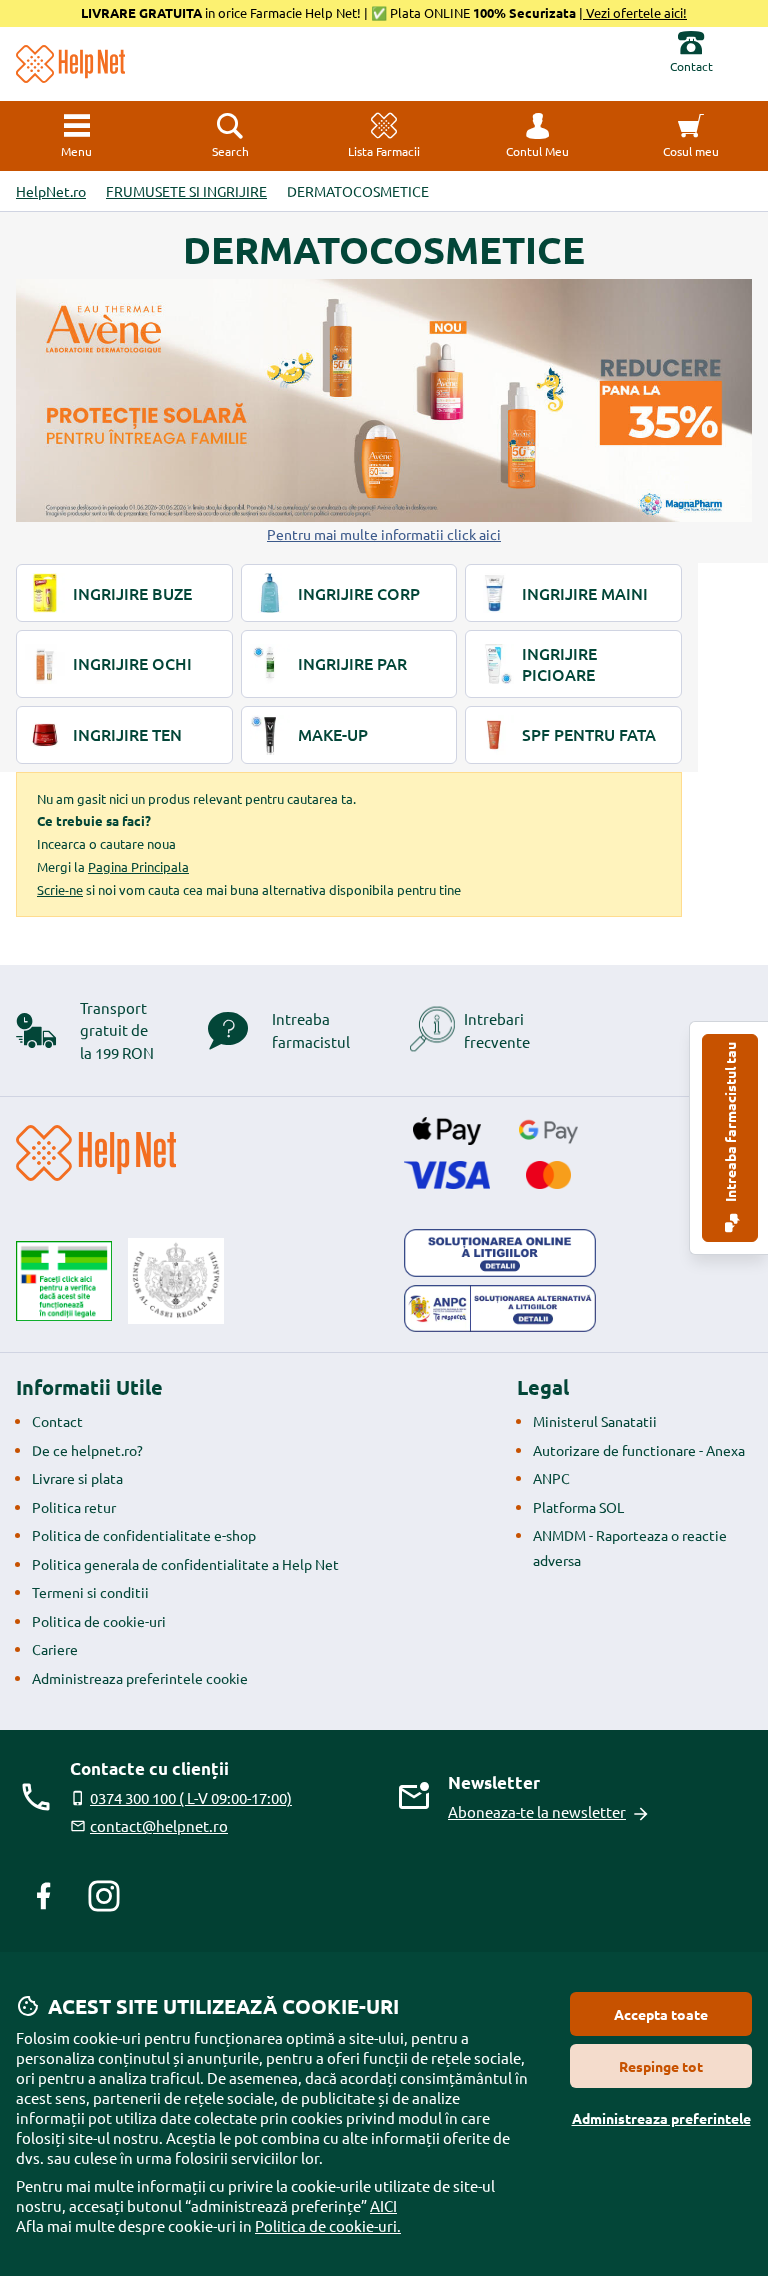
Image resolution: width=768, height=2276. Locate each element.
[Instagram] (104, 1896)
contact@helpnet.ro (159, 1825)
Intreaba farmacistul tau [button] (730, 1123)
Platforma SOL (578, 1507)
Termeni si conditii (90, 1592)
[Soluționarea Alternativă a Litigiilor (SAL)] (500, 1309)
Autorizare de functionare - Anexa (639, 1450)
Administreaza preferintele (661, 2118)
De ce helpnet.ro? (87, 1450)
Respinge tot (661, 2066)
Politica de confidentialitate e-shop (144, 1535)
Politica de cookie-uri (99, 1621)
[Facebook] (44, 1896)
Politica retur (74, 1507)
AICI (383, 2205)
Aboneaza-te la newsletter (537, 1811)
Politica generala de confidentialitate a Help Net (185, 1564)
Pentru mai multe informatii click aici (384, 534)
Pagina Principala (138, 866)
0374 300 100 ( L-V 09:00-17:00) (191, 1797)
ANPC (551, 1478)
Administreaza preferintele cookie (140, 1678)
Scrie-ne (60, 889)
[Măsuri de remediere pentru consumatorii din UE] (500, 1253)
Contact (57, 1421)
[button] (538, 136)
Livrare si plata (77, 1478)
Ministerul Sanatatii (595, 1421)
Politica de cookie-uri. (328, 2225)
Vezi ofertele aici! (635, 12)
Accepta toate (661, 2014)
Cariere (55, 1649)
